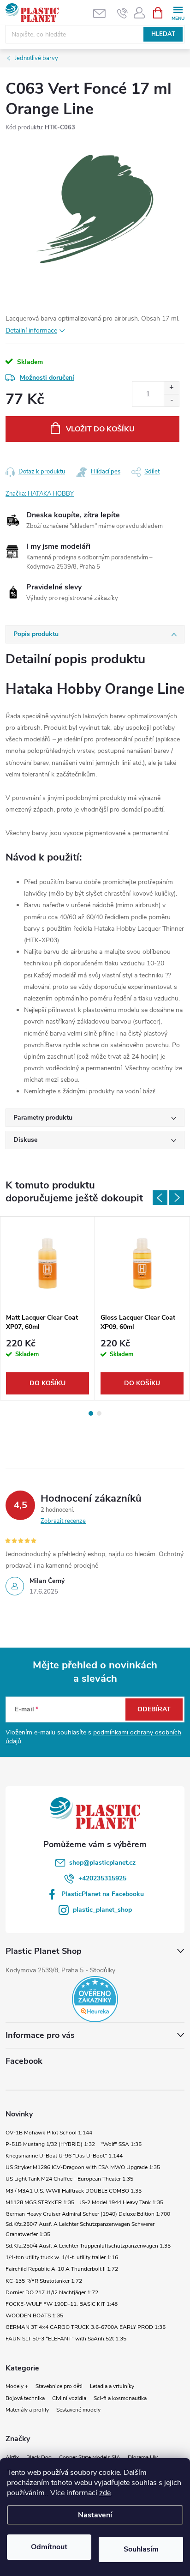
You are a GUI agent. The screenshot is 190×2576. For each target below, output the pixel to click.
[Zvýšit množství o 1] (171, 388)
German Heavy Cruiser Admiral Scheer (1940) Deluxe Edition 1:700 (88, 2214)
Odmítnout (49, 2547)
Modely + (17, 2386)
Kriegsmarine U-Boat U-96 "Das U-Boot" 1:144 (64, 2156)
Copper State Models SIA (90, 2457)
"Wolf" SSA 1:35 (121, 2144)
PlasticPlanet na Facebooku (103, 1894)
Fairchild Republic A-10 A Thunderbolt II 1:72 (62, 2269)
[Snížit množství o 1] (171, 400)
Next (177, 1198)
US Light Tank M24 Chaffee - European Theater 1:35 (69, 2179)
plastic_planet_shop (102, 1910)
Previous (160, 1198)
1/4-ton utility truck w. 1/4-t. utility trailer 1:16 (62, 2257)
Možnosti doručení (47, 378)
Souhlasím (141, 2549)
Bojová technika (25, 2398)
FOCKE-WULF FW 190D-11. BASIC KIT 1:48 (62, 2304)
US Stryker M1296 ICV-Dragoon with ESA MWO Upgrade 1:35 (83, 2167)
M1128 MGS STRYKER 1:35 (40, 2202)
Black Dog (39, 2457)
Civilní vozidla (69, 2398)
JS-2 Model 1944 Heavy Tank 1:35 (122, 2202)
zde (105, 2493)
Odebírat (154, 1709)
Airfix (12, 2457)
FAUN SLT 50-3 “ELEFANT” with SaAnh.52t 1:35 (66, 2339)
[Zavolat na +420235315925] (122, 13)
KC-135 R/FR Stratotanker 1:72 (44, 2281)
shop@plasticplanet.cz (102, 1863)
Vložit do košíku (100, 429)
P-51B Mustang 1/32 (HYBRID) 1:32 (50, 2144)
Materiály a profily (27, 2410)
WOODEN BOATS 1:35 (34, 2315)
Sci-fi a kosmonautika (120, 2398)
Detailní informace (31, 330)
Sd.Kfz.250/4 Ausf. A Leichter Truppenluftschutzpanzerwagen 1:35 (88, 2246)
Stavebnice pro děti (59, 2386)
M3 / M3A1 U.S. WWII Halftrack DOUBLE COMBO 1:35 (74, 2191)
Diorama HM (143, 2457)
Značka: (40, 494)
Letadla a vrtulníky (112, 2386)
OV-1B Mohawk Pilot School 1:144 (49, 2133)
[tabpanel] (48, 1308)
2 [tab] (99, 1413)
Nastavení (95, 2515)
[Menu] (178, 12)
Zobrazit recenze (63, 1521)
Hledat (163, 34)
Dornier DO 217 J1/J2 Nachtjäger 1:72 (52, 2292)
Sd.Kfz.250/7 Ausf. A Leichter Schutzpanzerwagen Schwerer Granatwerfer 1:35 (80, 2229)
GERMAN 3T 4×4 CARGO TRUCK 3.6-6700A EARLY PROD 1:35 (86, 2327)
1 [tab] (91, 1413)
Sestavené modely (78, 2410)
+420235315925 (102, 1878)
